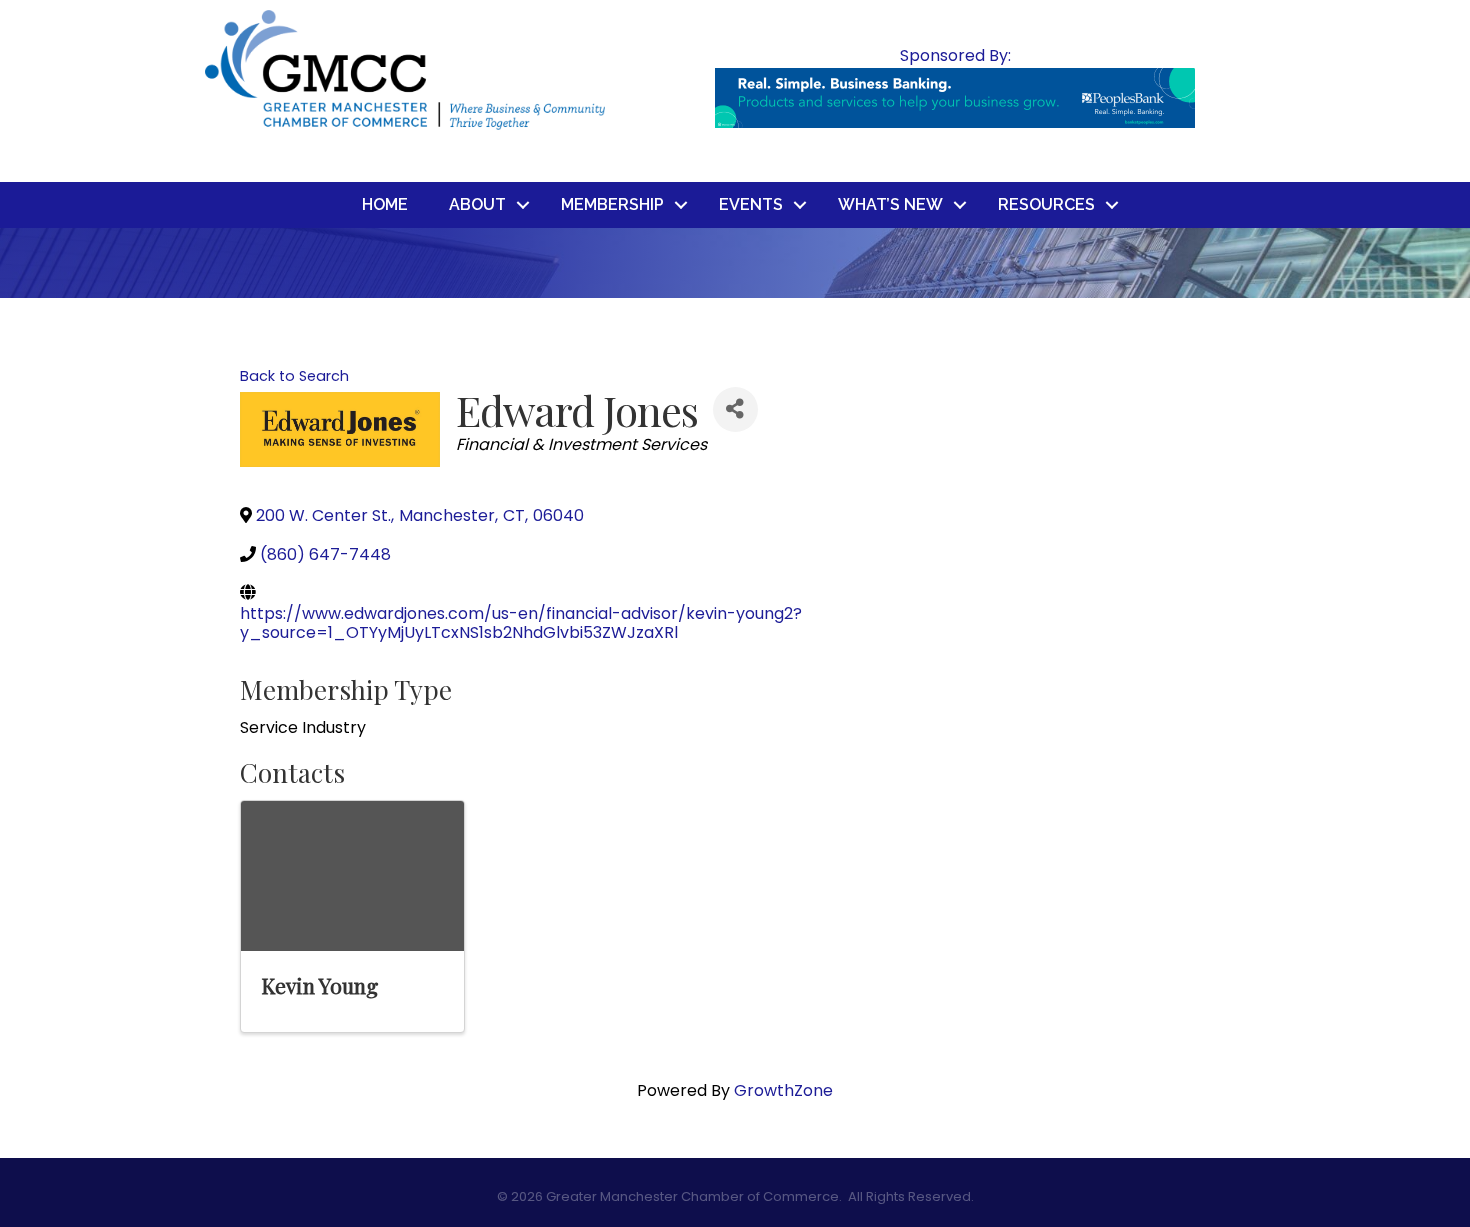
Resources (1046, 204)
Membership (612, 204)
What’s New (890, 204)
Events (751, 204)
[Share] (735, 409)
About (477, 204)
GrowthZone (783, 1090)
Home (385, 204)
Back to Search (294, 376)
